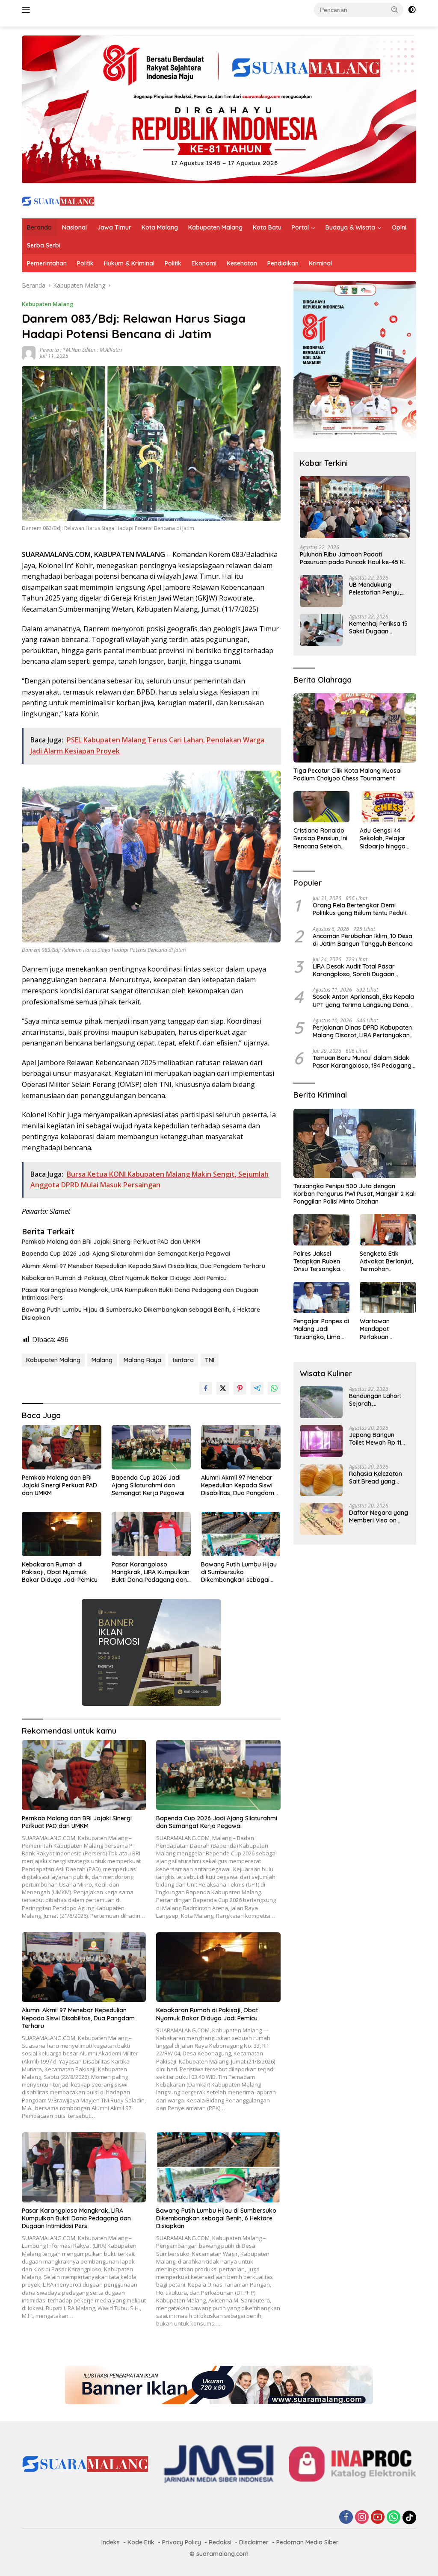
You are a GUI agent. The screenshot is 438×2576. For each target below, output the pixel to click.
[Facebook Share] (206, 1388)
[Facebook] (346, 2518)
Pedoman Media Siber (308, 2542)
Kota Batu (267, 227)
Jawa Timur (114, 227)
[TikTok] (409, 2517)
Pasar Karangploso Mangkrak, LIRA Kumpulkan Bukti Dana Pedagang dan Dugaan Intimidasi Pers (140, 1294)
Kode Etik (141, 2542)
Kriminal (320, 263)
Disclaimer (254, 2542)
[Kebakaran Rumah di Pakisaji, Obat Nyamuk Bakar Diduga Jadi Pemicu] (62, 1534)
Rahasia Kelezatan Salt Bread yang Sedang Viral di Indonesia (376, 1478)
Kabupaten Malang (215, 227)
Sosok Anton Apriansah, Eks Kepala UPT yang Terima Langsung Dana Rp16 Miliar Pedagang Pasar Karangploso (363, 1001)
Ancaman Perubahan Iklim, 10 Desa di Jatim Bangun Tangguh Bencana (363, 940)
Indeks (111, 2542)
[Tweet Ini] (223, 1388)
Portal (300, 227)
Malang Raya (142, 1360)
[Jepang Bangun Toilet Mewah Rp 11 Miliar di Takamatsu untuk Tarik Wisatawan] (321, 1441)
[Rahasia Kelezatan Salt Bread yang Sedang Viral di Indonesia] (321, 1480)
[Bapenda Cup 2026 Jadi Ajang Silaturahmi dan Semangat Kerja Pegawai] (151, 1447)
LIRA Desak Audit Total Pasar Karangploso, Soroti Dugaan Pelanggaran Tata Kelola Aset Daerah (355, 970)
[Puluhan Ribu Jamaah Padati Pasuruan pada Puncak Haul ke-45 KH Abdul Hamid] (355, 507)
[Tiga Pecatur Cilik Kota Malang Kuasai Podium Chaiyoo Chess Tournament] (355, 728)
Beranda (39, 227)
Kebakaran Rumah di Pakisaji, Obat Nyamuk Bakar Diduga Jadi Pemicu (124, 1278)
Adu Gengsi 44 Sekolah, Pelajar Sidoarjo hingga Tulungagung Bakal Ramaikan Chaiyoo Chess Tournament (387, 838)
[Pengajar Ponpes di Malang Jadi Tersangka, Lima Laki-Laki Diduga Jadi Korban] (322, 1298)
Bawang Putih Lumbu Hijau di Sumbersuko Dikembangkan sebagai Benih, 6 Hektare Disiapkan (141, 1313)
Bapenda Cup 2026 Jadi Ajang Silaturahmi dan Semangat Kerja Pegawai (126, 1254)
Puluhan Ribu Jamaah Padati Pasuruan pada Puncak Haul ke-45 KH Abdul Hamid (354, 558)
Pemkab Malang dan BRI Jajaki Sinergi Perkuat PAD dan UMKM (111, 1242)
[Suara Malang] (58, 200)
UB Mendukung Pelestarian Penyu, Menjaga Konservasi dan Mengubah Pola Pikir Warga (378, 589)
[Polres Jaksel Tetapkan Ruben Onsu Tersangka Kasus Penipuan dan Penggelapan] (322, 1230)
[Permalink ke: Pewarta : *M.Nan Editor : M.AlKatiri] (29, 352)
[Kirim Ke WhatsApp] (274, 1388)
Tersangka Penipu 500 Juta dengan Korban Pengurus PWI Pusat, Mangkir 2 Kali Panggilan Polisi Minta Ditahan (355, 1194)
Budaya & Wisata (350, 227)
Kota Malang (160, 227)
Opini (399, 227)
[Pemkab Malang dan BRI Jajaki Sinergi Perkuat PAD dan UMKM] (62, 1447)
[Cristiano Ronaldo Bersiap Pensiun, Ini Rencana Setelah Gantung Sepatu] (322, 807)
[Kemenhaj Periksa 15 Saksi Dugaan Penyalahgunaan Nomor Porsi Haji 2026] (321, 630)
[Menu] (28, 10)
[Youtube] (378, 2518)
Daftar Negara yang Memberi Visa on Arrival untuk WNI (379, 1516)
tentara (183, 1360)
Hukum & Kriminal (129, 263)
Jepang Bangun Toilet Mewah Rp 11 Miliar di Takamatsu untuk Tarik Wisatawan (377, 1439)
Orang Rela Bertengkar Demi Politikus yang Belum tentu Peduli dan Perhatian (359, 909)
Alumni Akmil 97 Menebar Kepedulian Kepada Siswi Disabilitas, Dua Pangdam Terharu (144, 1266)
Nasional (74, 227)
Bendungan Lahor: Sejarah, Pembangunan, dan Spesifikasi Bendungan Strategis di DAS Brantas (379, 1400)
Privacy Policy (182, 2542)
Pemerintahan (47, 263)
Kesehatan (242, 263)
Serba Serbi (44, 245)
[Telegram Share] (257, 1388)
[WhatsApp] (394, 2518)
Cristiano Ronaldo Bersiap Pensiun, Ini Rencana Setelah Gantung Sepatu (320, 838)
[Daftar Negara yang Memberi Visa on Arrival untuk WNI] (321, 1519)
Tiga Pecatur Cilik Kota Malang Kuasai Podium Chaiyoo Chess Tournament (348, 774)
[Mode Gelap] (412, 10)
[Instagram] (362, 2518)
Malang (102, 1360)
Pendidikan (283, 263)
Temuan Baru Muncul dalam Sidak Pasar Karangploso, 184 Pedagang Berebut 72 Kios (362, 1062)
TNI (210, 1360)
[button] (395, 9)
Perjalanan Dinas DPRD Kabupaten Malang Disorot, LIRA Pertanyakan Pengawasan (362, 1031)
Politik (85, 263)
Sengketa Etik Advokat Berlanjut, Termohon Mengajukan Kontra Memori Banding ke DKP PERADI (386, 1262)
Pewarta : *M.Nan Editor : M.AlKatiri (81, 350)
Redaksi (220, 2542)
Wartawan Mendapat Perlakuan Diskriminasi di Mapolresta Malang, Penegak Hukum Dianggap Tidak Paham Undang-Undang (385, 1329)
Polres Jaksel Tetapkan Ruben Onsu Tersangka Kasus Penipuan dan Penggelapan (319, 1262)
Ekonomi (204, 263)
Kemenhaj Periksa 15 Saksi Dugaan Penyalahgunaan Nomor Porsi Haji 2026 (378, 627)
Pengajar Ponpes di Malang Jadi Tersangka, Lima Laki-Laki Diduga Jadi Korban (321, 1329)
